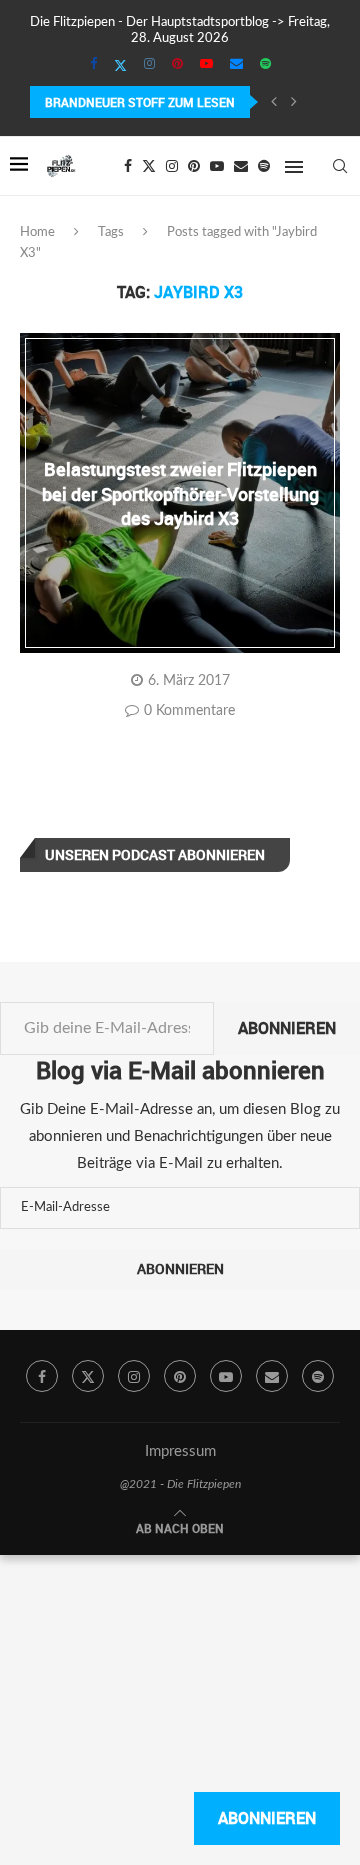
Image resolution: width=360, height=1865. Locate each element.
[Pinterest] (177, 65)
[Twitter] (120, 66)
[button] (274, 102)
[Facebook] (93, 65)
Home (37, 232)
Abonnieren (287, 1028)
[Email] (236, 65)
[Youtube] (206, 65)
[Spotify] (265, 65)
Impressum (180, 1451)
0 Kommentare (189, 711)
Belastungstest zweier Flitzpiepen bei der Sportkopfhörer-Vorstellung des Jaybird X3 (180, 493)
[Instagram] (149, 65)
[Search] (340, 166)
